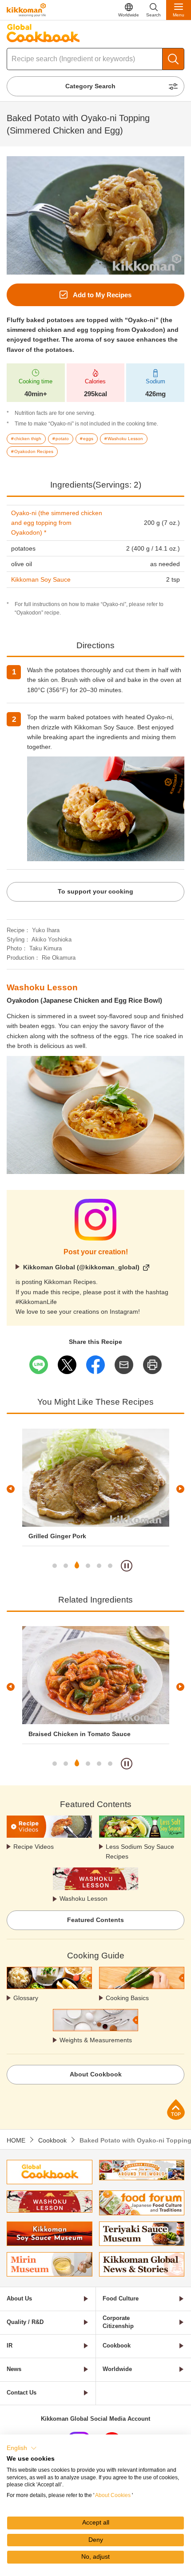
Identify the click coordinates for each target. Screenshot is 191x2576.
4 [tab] (88, 1566)
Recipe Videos (34, 1847)
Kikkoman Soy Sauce (41, 579)
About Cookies (113, 2495)
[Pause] (127, 1566)
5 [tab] (99, 1566)
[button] (22, 2448)
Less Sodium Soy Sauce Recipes (140, 1851)
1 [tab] (55, 1566)
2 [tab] (66, 1566)
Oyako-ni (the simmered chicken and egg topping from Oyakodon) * (57, 523)
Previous (11, 1489)
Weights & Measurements (96, 2040)
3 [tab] (77, 1566)
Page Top (176, 2109)
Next (180, 1489)
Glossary (26, 1998)
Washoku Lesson (84, 1899)
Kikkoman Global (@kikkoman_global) (81, 1267)
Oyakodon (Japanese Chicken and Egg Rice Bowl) (84, 1000)
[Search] (173, 59)
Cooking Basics (127, 1998)
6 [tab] (110, 1566)
